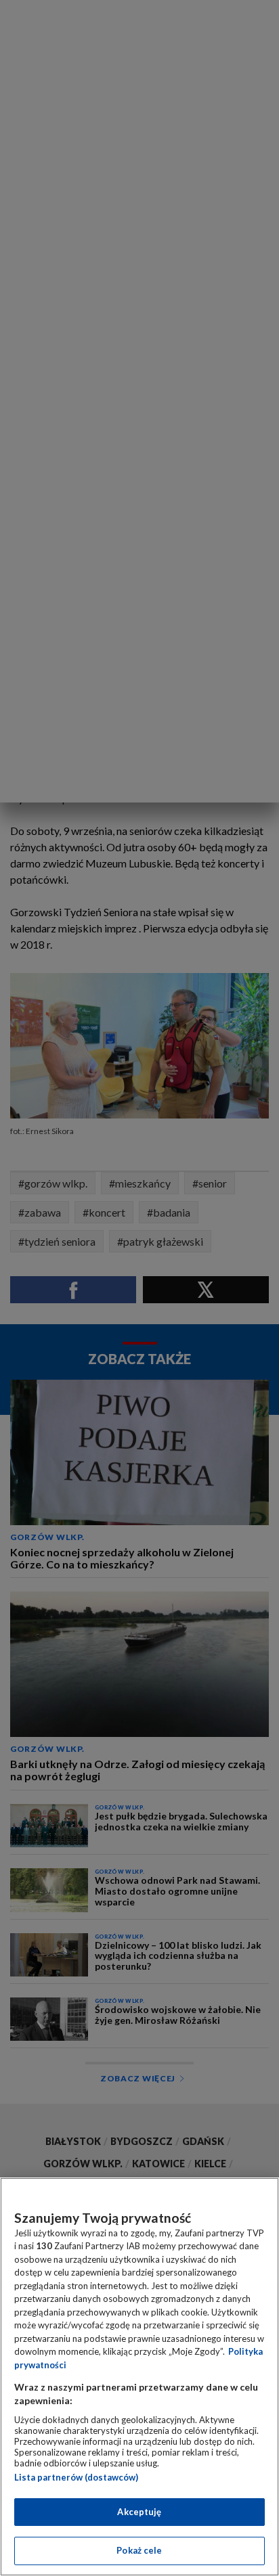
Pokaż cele (139, 2550)
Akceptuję (139, 2512)
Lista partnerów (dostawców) (76, 2477)
